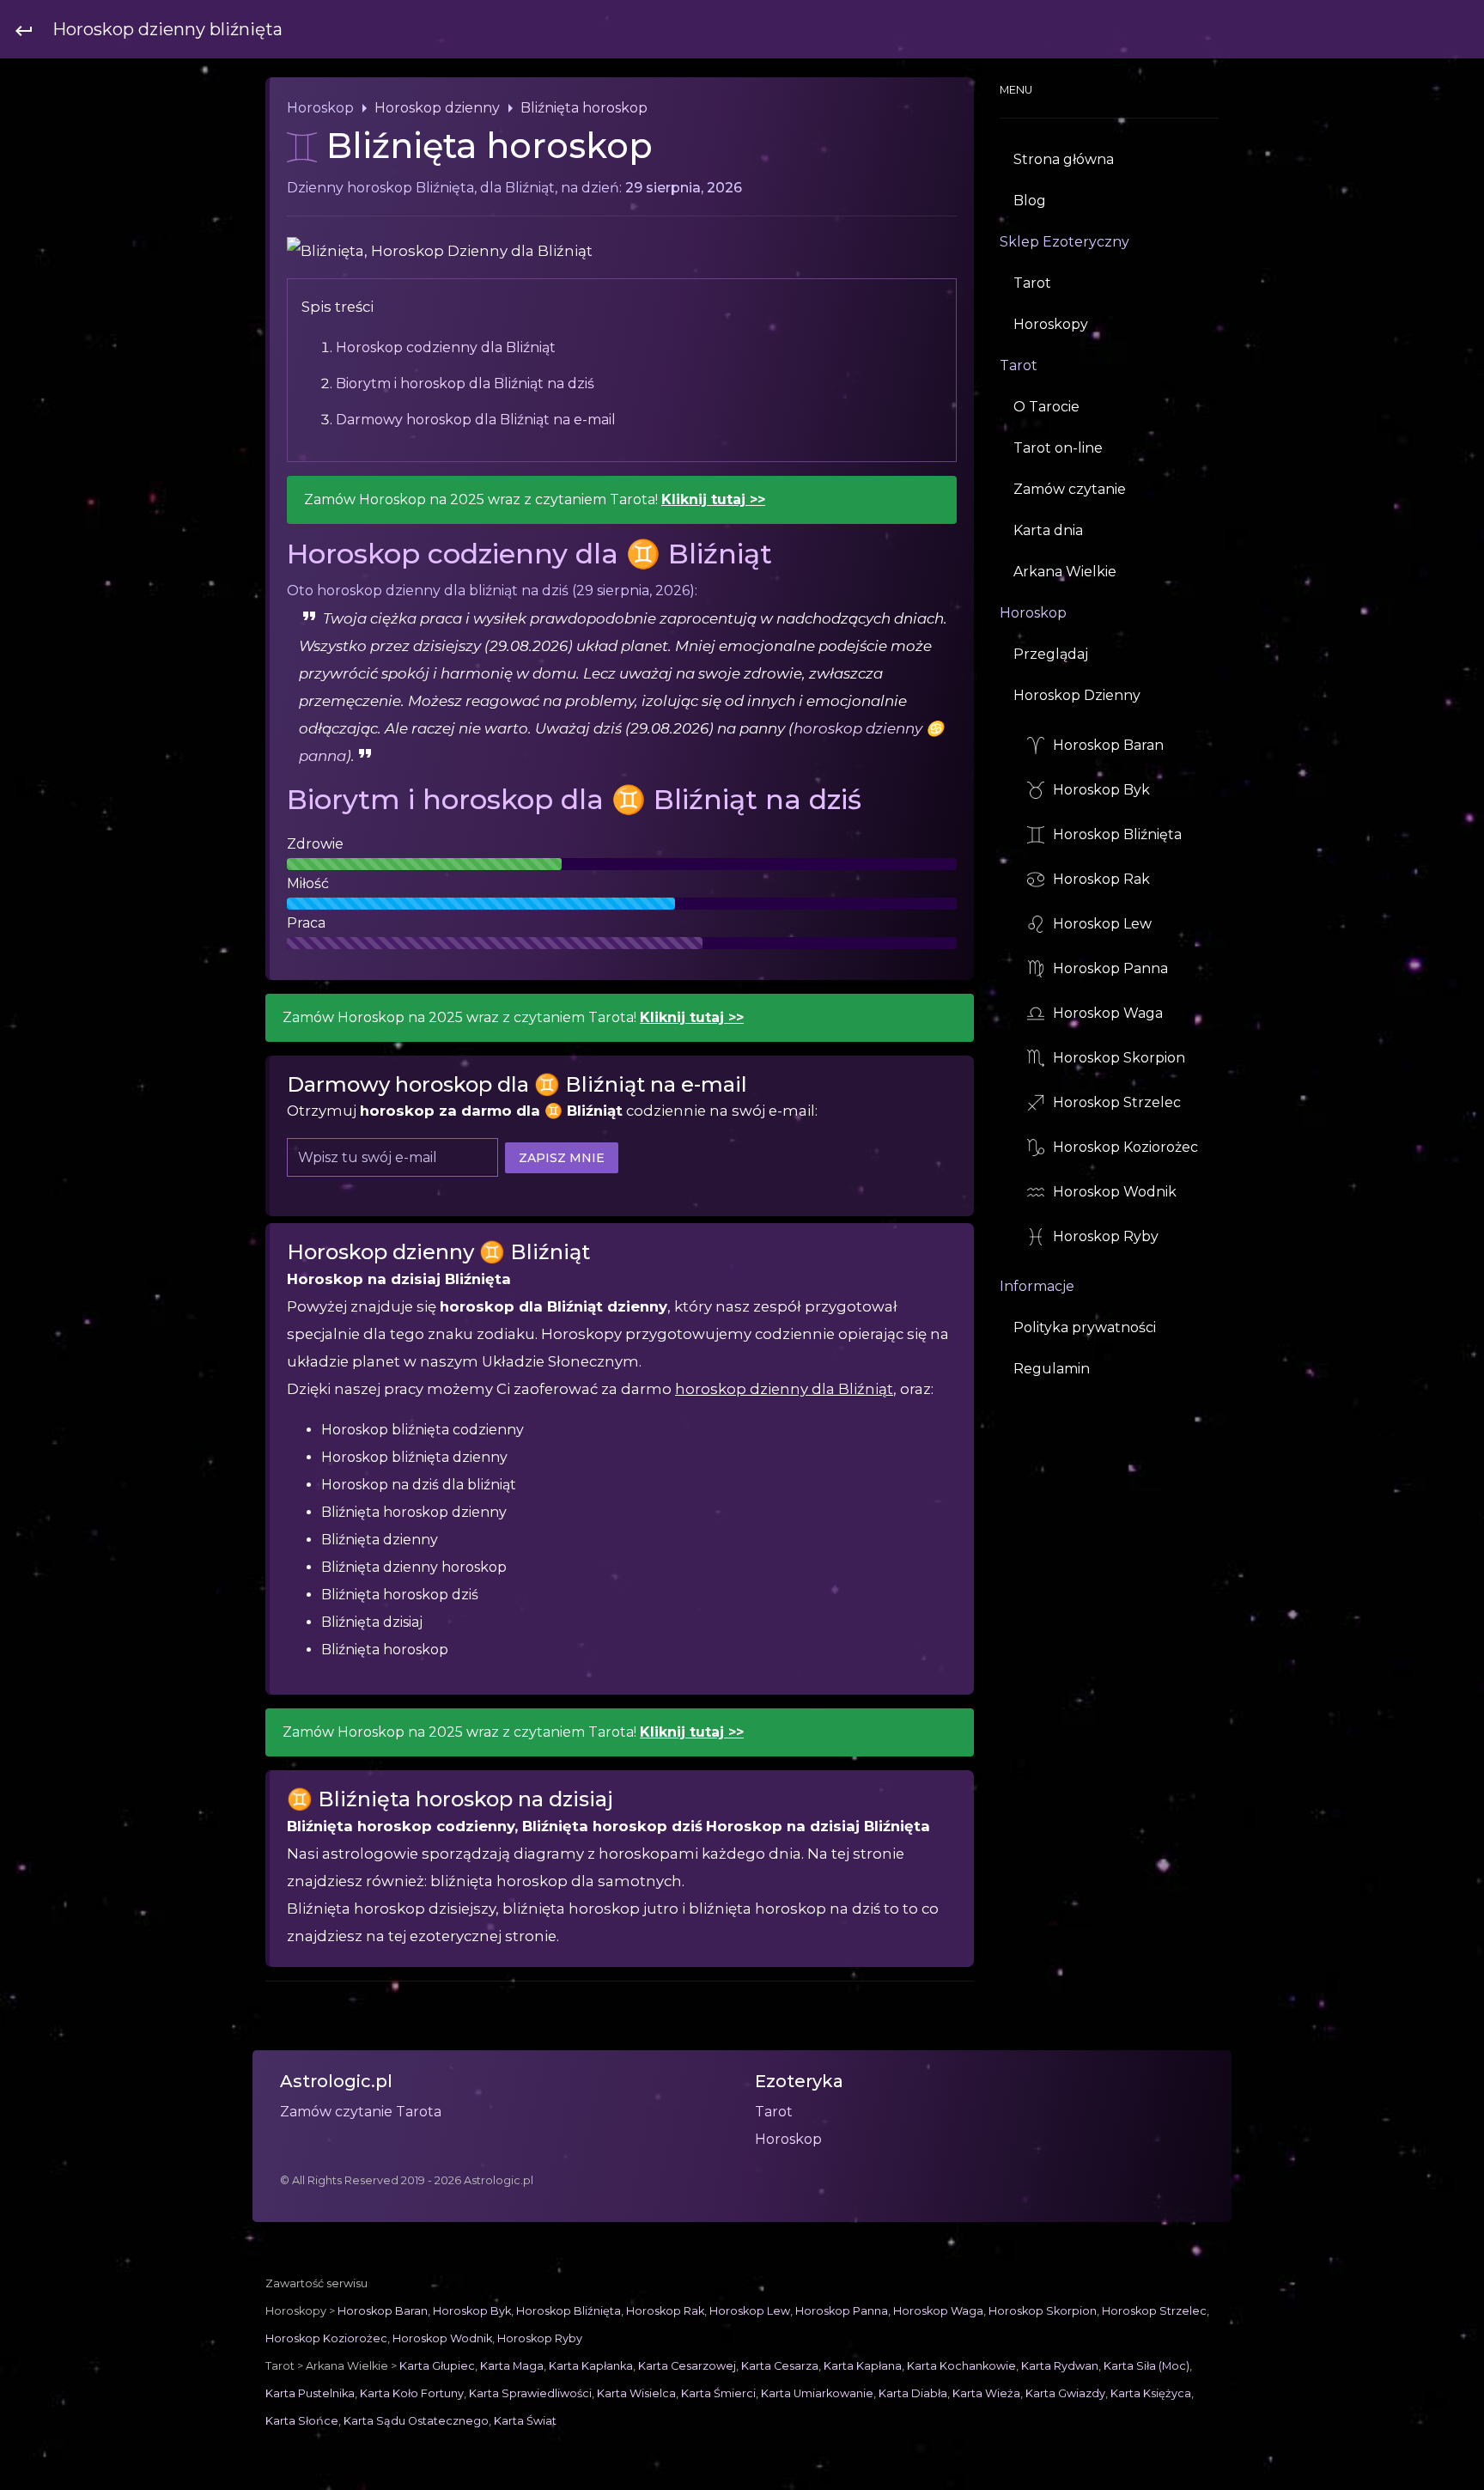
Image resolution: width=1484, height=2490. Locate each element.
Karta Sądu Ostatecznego (416, 2421)
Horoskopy (1051, 324)
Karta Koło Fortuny (412, 2393)
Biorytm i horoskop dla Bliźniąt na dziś (465, 384)
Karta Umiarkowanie (817, 2393)
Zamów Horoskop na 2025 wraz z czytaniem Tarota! (535, 499)
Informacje (1037, 1287)
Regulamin (1052, 1369)
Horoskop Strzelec (1117, 1102)
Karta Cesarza (780, 2366)
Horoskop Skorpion (1119, 1058)
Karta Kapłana (863, 2366)
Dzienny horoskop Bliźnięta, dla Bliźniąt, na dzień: (514, 188)
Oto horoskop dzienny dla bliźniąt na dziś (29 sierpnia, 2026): (492, 591)
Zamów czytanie (1070, 489)
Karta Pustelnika (310, 2393)
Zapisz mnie (562, 1157)
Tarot (1032, 283)
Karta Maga (512, 2366)
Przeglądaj (1051, 654)
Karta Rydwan (1060, 2366)
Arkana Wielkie (1065, 572)
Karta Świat (525, 2421)
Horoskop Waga (1108, 1013)
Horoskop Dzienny (1077, 695)
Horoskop (467, 109)
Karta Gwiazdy (1065, 2393)
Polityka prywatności (1085, 1327)
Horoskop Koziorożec (1125, 1147)
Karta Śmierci (718, 2393)
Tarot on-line (1058, 448)
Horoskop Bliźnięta (1117, 834)
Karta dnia (1048, 530)
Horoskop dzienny (437, 108)
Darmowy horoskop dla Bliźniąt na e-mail (476, 420)
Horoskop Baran (1108, 745)
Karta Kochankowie (961, 2366)
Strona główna (1064, 159)
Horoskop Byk (1101, 790)
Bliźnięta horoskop (584, 108)
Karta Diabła (913, 2393)
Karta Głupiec (437, 2366)
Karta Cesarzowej (687, 2366)
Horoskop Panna (1110, 968)
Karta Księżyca (1151, 2393)
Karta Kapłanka (591, 2366)
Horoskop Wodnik (1115, 1192)
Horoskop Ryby (1106, 1236)
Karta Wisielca (636, 2393)
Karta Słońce (302, 2421)
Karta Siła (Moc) (1146, 2366)
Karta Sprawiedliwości (530, 2393)
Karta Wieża (986, 2393)
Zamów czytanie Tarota (361, 2112)
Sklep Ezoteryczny (1064, 242)
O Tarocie (1046, 407)
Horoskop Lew (1102, 924)
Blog (1030, 201)
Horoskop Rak (1101, 879)
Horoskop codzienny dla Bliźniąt (446, 347)
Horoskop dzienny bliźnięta (167, 29)
